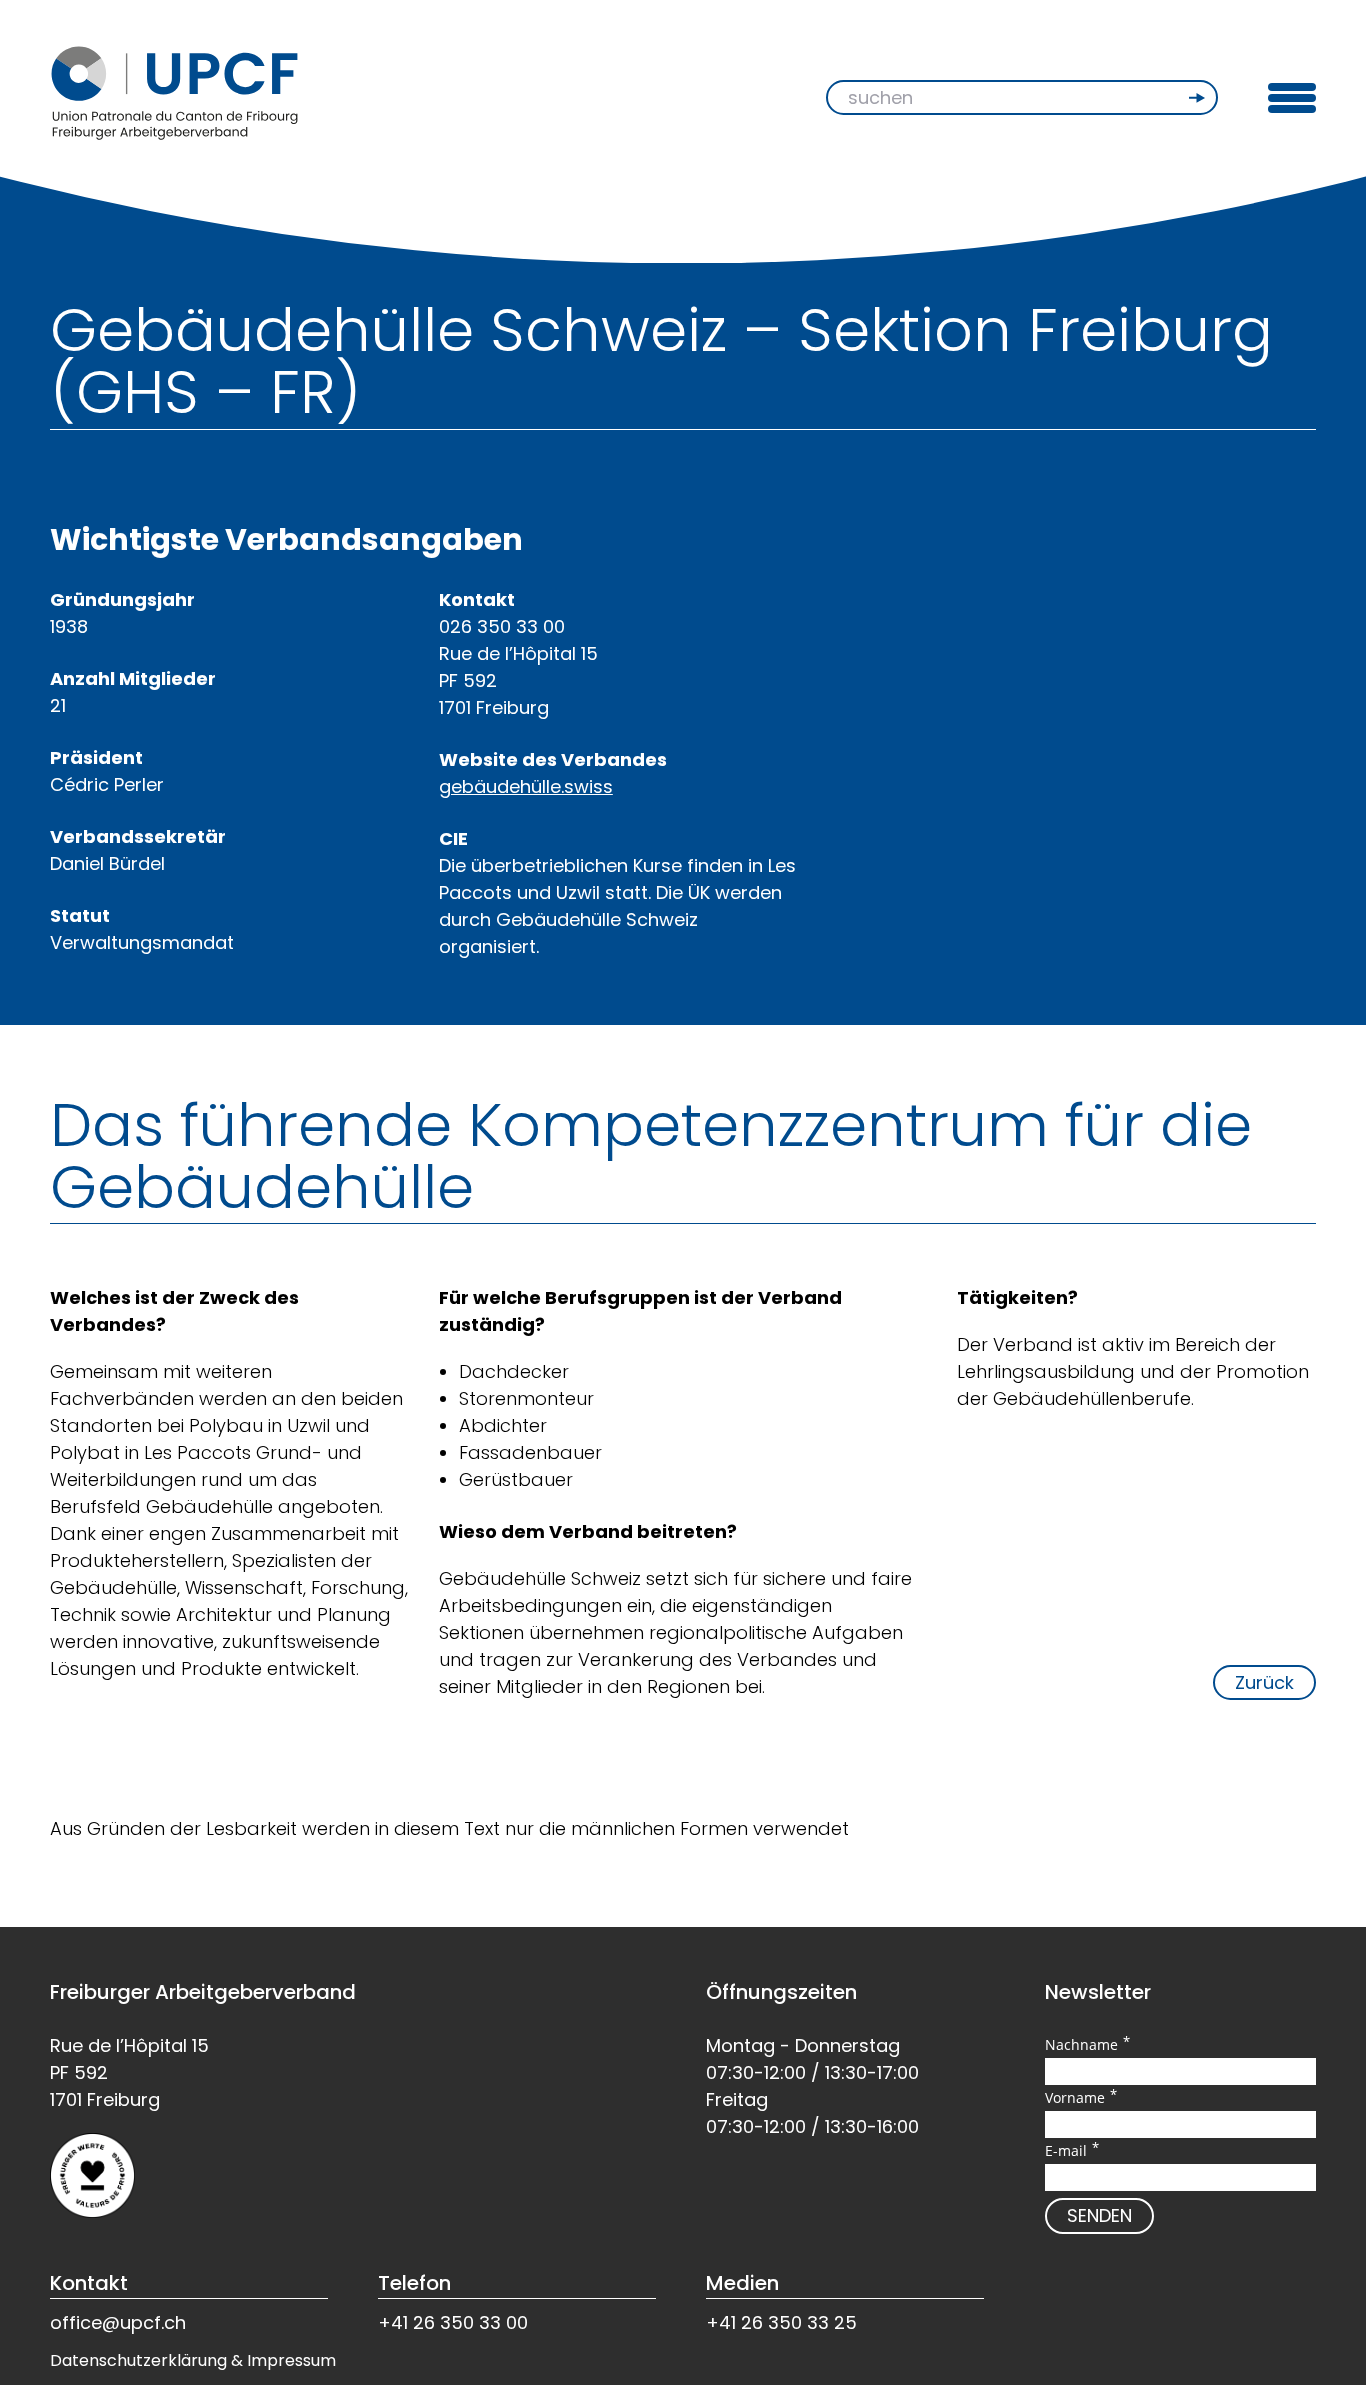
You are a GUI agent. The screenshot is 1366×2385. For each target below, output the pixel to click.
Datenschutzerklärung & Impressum (193, 2360)
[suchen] (1199, 98)
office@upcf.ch (118, 2322)
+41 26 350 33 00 (453, 2322)
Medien (742, 2283)
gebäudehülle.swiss (526, 786)
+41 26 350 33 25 (781, 2322)
